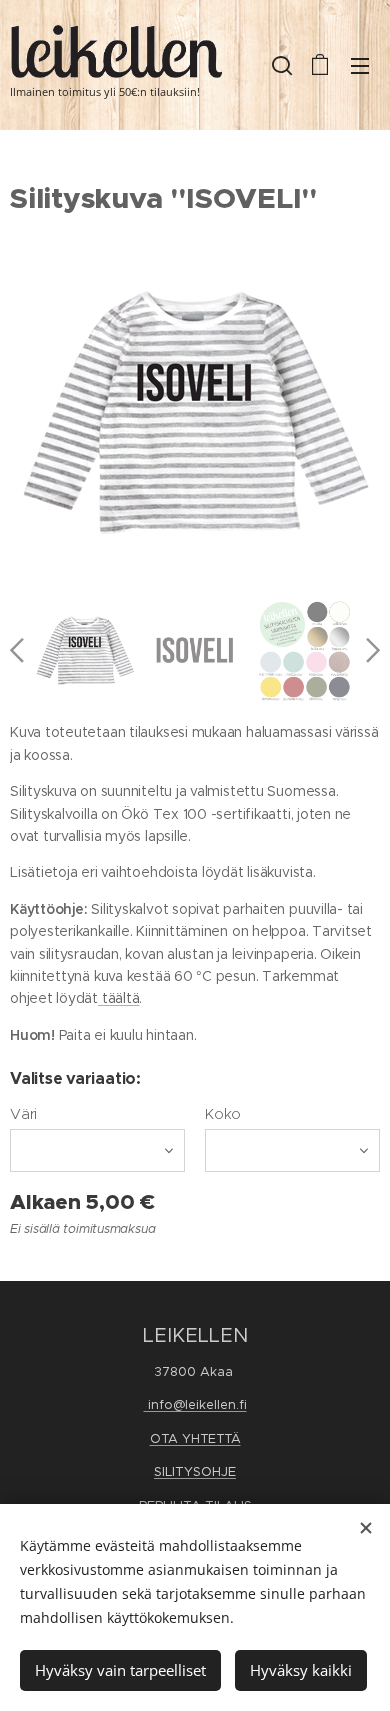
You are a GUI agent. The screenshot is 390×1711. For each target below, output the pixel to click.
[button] (280, 65)
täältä (118, 998)
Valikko (360, 65)
